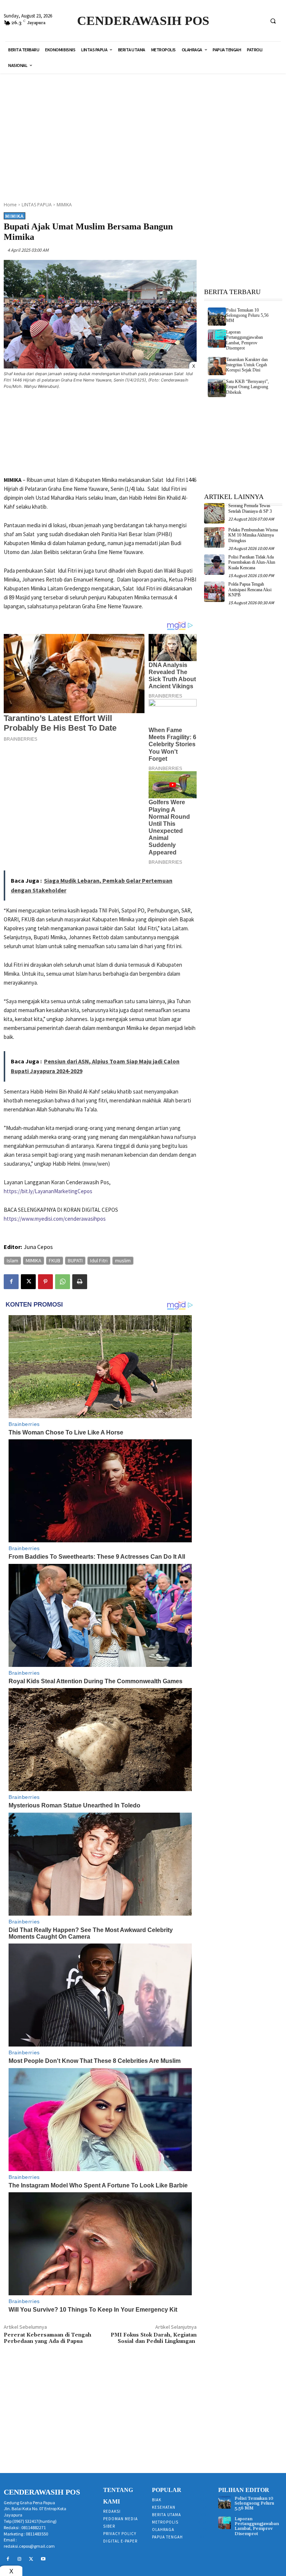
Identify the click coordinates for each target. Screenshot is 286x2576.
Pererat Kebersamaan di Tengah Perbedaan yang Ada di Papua (47, 2338)
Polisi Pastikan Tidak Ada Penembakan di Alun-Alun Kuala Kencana (252, 562)
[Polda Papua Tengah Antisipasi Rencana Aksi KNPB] (214, 592)
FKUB (55, 1260)
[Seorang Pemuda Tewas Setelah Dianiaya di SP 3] (214, 513)
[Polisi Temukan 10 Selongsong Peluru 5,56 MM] (217, 317)
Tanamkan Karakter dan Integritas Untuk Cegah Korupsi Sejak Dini (247, 365)
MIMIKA (64, 205)
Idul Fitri (99, 1260)
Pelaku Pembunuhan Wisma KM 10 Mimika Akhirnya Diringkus (253, 535)
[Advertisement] (146, 133)
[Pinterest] (45, 1282)
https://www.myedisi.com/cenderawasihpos (55, 1219)
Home (10, 205)
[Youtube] (43, 2559)
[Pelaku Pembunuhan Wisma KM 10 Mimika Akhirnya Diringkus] (214, 537)
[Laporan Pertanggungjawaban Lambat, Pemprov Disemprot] (217, 339)
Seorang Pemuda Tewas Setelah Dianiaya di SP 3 (250, 508)
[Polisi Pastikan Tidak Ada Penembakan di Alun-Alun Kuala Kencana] (214, 565)
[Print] (80, 1282)
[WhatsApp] (63, 1282)
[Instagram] (20, 2559)
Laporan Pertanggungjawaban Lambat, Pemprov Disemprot (244, 340)
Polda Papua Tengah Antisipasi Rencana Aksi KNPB (250, 590)
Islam (12, 1260)
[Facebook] (11, 1282)
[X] (28, 1282)
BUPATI (75, 1260)
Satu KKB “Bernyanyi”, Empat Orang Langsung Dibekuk (247, 387)
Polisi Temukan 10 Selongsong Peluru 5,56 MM (247, 315)
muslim (123, 1260)
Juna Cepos (38, 1247)
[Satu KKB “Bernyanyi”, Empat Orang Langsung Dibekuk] (217, 388)
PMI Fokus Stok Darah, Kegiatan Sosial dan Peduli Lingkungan (154, 2338)
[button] (273, 21)
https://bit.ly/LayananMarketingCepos (48, 1191)
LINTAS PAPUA (37, 205)
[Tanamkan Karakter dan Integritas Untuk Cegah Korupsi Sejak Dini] (217, 366)
